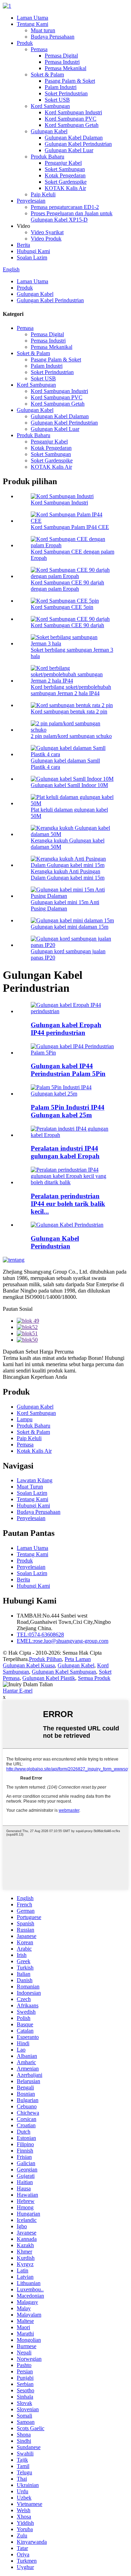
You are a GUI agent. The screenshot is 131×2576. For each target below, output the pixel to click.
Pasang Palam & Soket (70, 81)
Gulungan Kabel (49, 131)
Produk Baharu (48, 157)
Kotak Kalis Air (34, 1451)
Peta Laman (78, 1659)
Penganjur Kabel (63, 163)
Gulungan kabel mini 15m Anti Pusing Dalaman (65, 905)
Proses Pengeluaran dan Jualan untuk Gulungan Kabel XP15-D (72, 216)
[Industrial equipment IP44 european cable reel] (72, 1135)
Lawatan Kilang (35, 1480)
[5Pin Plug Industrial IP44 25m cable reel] (72, 1094)
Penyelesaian (31, 201)
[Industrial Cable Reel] (67, 1225)
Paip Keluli (43, 194)
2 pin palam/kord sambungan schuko (71, 736)
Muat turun (43, 30)
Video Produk (46, 239)
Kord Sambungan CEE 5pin (62, 607)
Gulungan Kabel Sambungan (64, 1672)
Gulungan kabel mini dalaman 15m (70, 927)
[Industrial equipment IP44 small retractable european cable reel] (72, 1182)
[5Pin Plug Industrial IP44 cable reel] (72, 1053)
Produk (25, 43)
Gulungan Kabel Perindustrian (78, 144)
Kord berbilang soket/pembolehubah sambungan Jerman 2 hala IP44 (71, 690)
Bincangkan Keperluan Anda (35, 1377)
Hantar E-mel (18, 1691)
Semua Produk (94, 1678)
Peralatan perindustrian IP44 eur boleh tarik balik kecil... (68, 1204)
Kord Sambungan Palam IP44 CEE (70, 527)
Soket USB (57, 100)
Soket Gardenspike (66, 182)
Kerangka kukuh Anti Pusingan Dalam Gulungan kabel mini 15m (68, 875)
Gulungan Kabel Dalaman (74, 138)
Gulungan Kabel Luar (69, 150)
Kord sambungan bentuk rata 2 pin (69, 711)
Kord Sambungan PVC (71, 119)
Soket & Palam (47, 74)
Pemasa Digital (61, 56)
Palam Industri (61, 87)
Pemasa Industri (62, 62)
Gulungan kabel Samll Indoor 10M (69, 785)
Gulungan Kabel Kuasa (29, 1665)
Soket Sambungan (65, 169)
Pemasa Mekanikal (65, 68)
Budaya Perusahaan (53, 37)
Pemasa (39, 49)
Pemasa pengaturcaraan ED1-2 (65, 207)
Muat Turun (30, 1487)
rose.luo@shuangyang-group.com (63, 1641)
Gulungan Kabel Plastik (49, 1678)
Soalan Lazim (32, 257)
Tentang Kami (32, 24)
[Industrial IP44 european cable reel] (72, 1011)
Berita (23, 245)
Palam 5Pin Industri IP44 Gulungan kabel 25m (68, 1111)
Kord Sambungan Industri (73, 112)
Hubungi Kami (33, 251)
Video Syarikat (47, 232)
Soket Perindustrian (66, 93)
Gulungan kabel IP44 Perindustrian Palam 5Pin (68, 1070)
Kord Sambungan (50, 106)
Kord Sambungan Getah (72, 125)
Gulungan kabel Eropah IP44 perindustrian (66, 1029)
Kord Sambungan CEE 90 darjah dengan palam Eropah (67, 586)
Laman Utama (32, 18)
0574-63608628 (40, 1635)
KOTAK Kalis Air (65, 188)
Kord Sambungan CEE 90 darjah (67, 625)
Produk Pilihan (45, 1659)
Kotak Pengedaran (65, 175)
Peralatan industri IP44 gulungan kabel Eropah (65, 1152)
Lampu (25, 1419)
